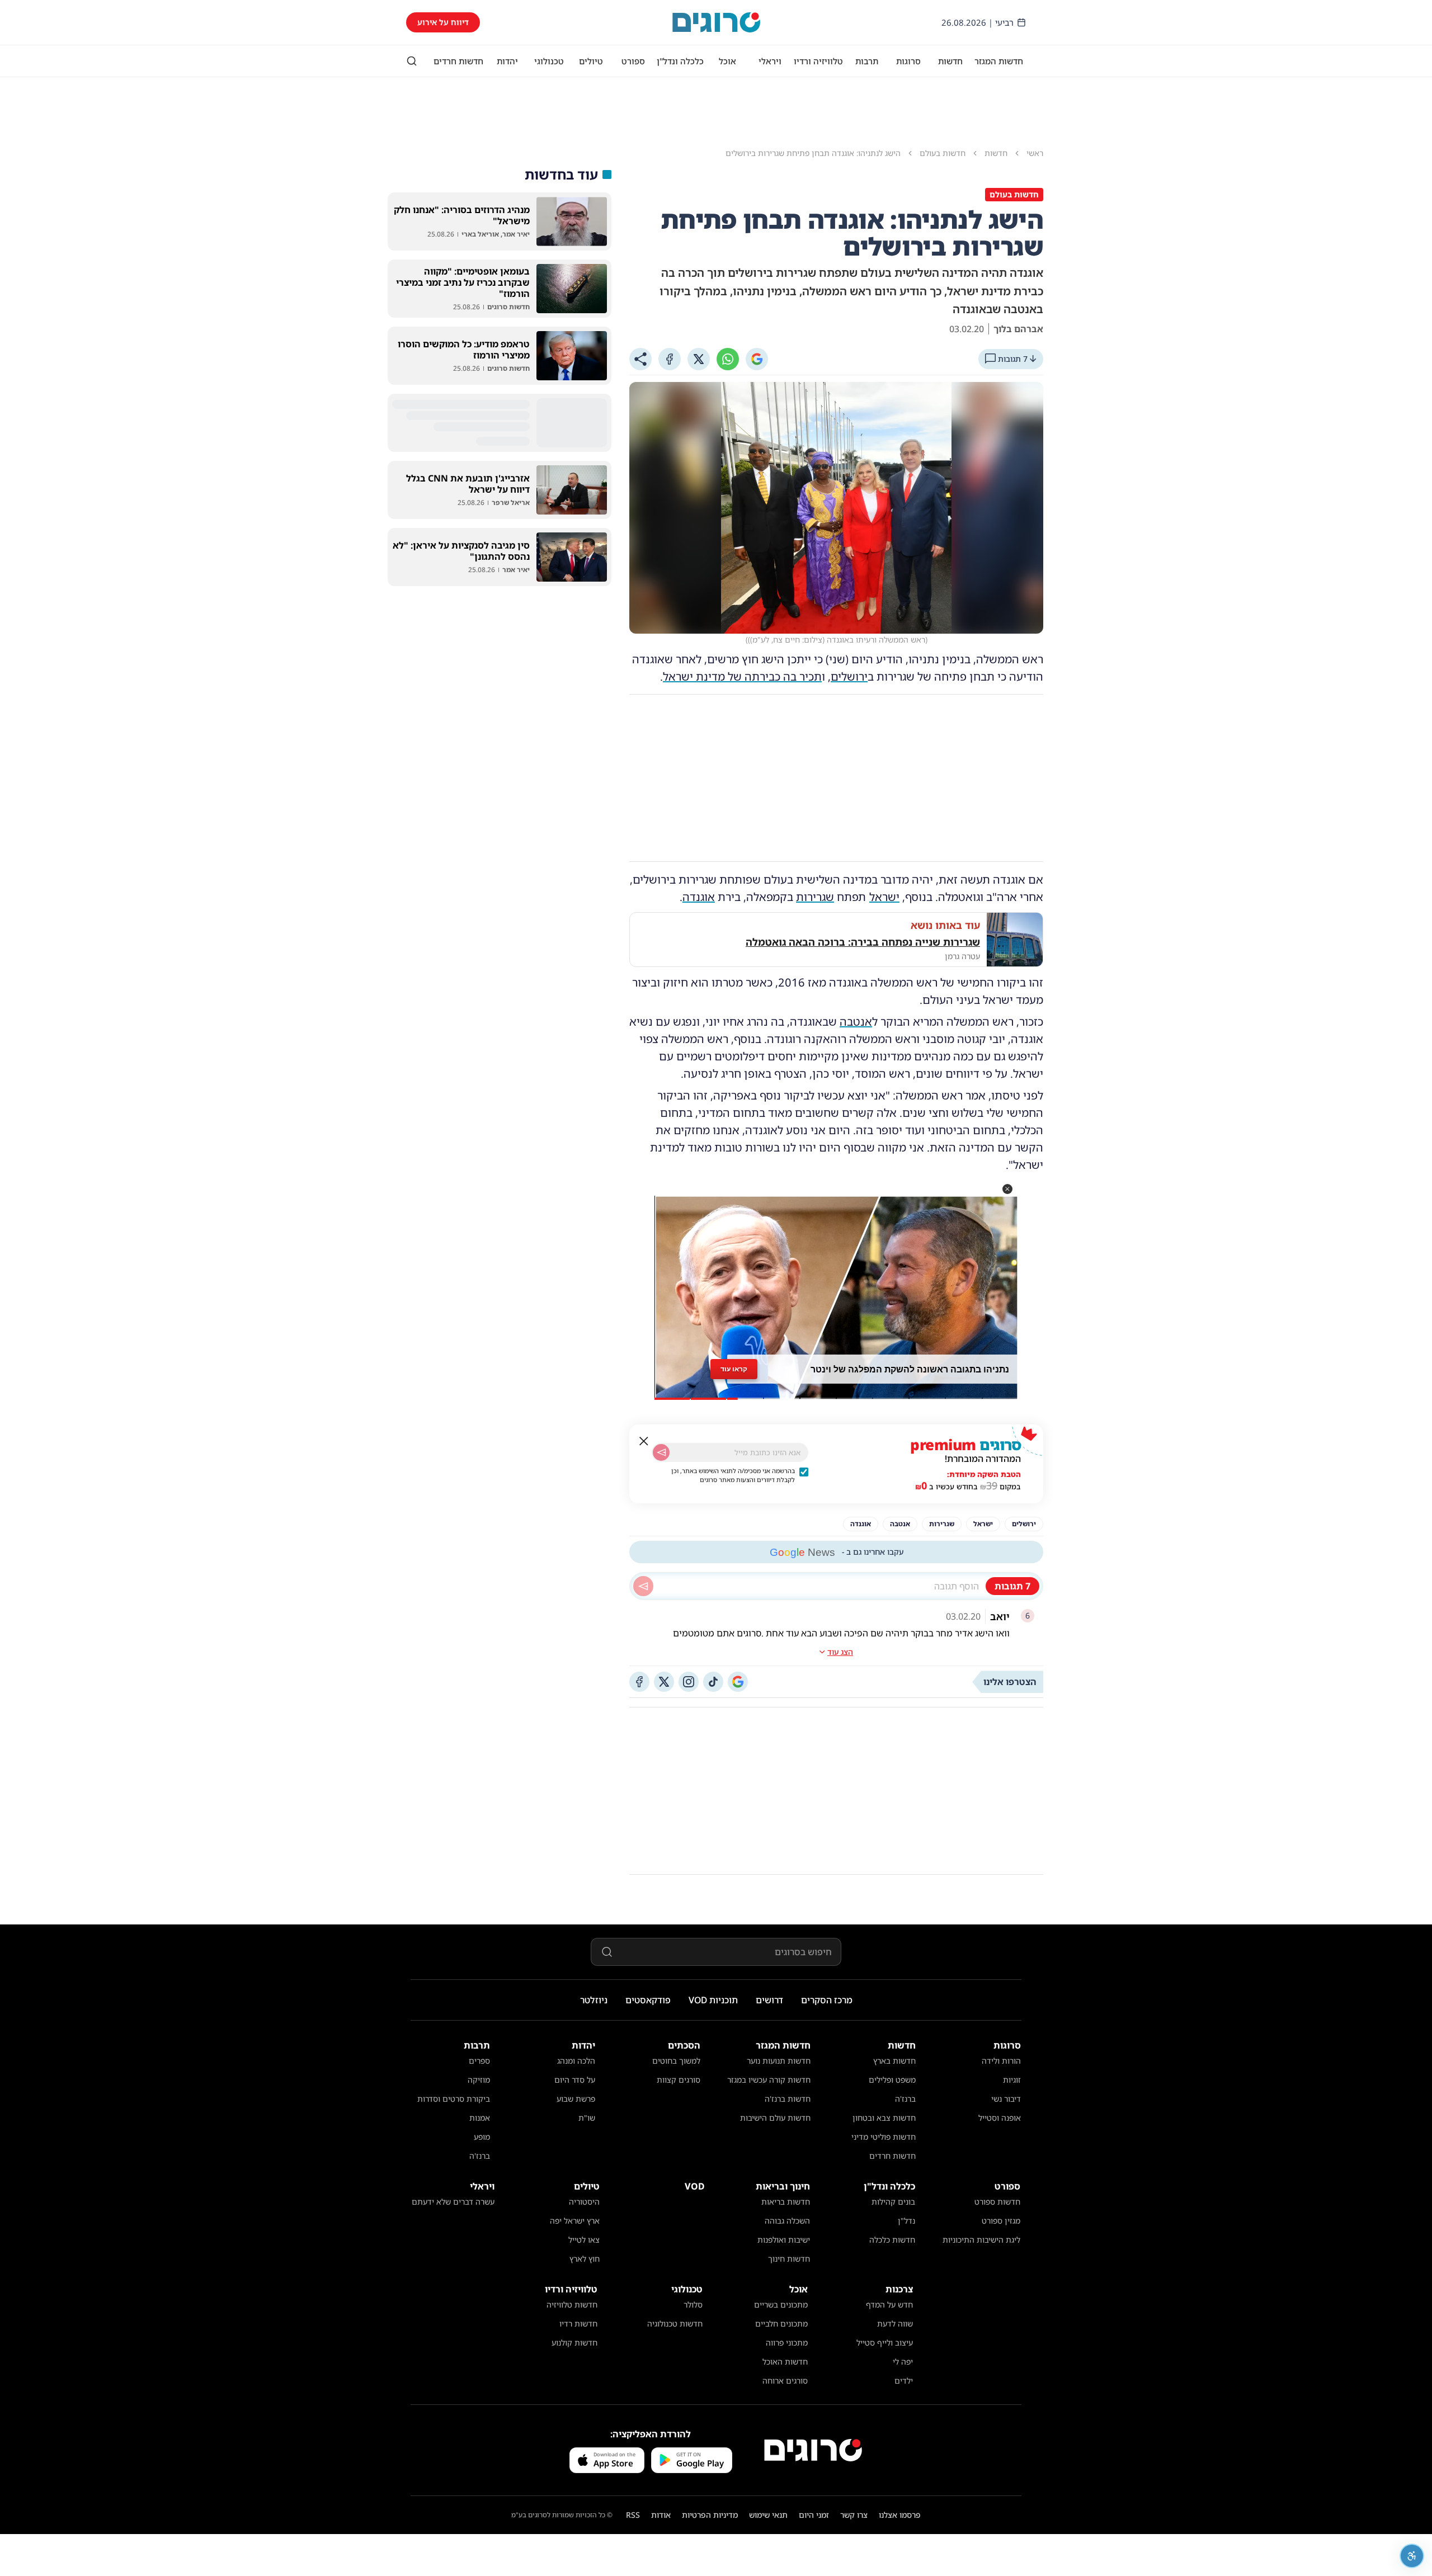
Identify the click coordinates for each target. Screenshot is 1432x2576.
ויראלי (770, 61)
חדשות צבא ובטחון (884, 2118)
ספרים (479, 2061)
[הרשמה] (661, 1452)
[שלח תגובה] (643, 1586)
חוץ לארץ (585, 2259)
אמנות (480, 2118)
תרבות (867, 61)
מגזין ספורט (1001, 2221)
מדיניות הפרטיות (710, 2515)
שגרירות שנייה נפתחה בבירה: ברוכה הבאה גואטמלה (863, 942)
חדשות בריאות (786, 2202)
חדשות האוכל (785, 2362)
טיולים (591, 61)
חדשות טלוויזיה (572, 2304)
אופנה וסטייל (1000, 2118)
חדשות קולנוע (574, 2343)
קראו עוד (734, 1369)
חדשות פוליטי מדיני (884, 2137)
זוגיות (1012, 2080)
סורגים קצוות (679, 2080)
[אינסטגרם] (689, 1682)
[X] (699, 359)
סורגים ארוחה (785, 2381)
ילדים (904, 2381)
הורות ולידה (1001, 2061)
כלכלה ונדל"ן (680, 61)
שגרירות (815, 897)
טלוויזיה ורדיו (818, 61)
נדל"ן (906, 2221)
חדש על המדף (889, 2304)
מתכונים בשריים (781, 2304)
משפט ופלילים (892, 2080)
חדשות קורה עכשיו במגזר (769, 2080)
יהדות (507, 61)
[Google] (757, 359)
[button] (1007, 1189)
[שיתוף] (640, 359)
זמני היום (814, 2515)
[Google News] (738, 1682)
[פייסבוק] (639, 1682)
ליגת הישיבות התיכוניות (981, 2240)
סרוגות (908, 61)
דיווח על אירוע (443, 22)
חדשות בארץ (894, 2061)
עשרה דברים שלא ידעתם (453, 2202)
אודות (661, 2515)
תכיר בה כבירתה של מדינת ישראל (742, 676)
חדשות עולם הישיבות (775, 2118)
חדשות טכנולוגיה (675, 2323)
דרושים (769, 2000)
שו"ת (587, 2118)
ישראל (884, 897)
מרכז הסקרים (827, 2000)
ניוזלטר (594, 2000)
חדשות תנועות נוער (779, 2061)
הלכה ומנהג (576, 2061)
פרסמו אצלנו (900, 2515)
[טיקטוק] (713, 1682)
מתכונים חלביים (781, 2323)
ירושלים (849, 676)
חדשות (950, 61)
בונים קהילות (893, 2202)
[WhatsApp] (728, 359)
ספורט (633, 61)
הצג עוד (840, 1652)
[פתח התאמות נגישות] (1412, 2556)
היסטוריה (584, 2202)
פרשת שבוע (576, 2099)
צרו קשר (854, 2515)
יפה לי (903, 2362)
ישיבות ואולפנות (784, 2240)
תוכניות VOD (713, 2000)
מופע (482, 2137)
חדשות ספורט (997, 2202)
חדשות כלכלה (892, 2240)
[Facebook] (670, 359)
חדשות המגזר (999, 61)
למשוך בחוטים (676, 2061)
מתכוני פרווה (787, 2343)
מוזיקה (479, 2080)
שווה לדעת (895, 2323)
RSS (633, 2515)
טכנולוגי (549, 61)
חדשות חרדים (458, 61)
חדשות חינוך (789, 2259)
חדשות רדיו (578, 2323)
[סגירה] (644, 1441)
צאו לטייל (584, 2240)
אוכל (727, 61)
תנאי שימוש (768, 2515)
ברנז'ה (905, 2099)
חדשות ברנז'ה (788, 2099)
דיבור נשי (1006, 2099)
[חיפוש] (412, 61)
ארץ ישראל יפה (575, 2221)
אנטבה (856, 1022)
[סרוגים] (813, 2450)
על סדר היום (575, 2080)
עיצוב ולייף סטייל (885, 2343)
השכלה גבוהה (787, 2221)
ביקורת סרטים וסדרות (454, 2099)
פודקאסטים (648, 2000)
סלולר (693, 2304)
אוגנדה (699, 897)
